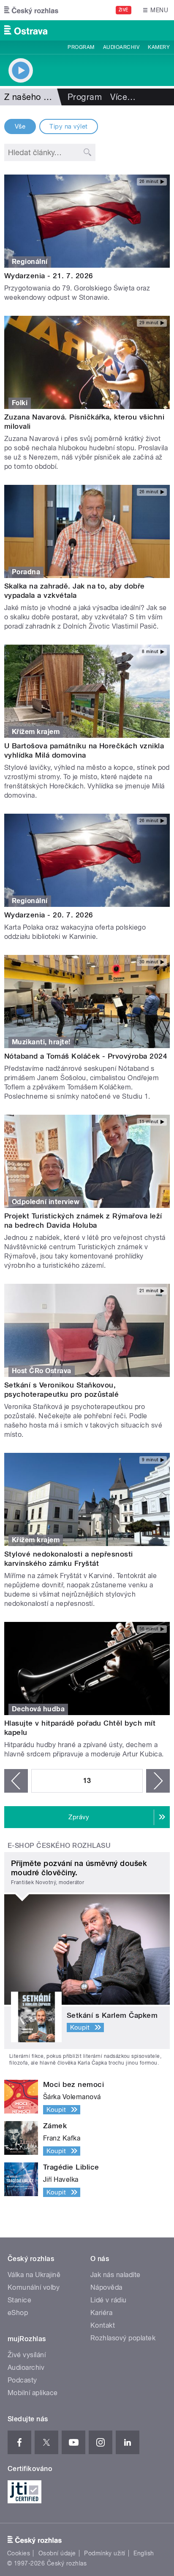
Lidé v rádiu (109, 2300)
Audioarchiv (121, 47)
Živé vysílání (27, 2355)
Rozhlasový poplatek (123, 2338)
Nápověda (106, 2287)
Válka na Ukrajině (34, 2275)
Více (123, 97)
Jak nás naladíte (116, 2275)
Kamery (159, 47)
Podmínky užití (105, 2553)
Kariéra (101, 2313)
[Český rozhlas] (31, 10)
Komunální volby (34, 2287)
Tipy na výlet (68, 126)
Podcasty (22, 2380)
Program (81, 47)
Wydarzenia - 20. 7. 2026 (49, 915)
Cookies (19, 2553)
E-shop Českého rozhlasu (59, 1846)
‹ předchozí (16, 1781)
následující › (158, 1781)
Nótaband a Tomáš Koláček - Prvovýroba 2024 (86, 1056)
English (144, 2553)
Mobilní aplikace (33, 2393)
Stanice (19, 2300)
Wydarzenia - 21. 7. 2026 (49, 276)
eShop (18, 2313)
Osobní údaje (57, 2553)
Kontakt (103, 2325)
